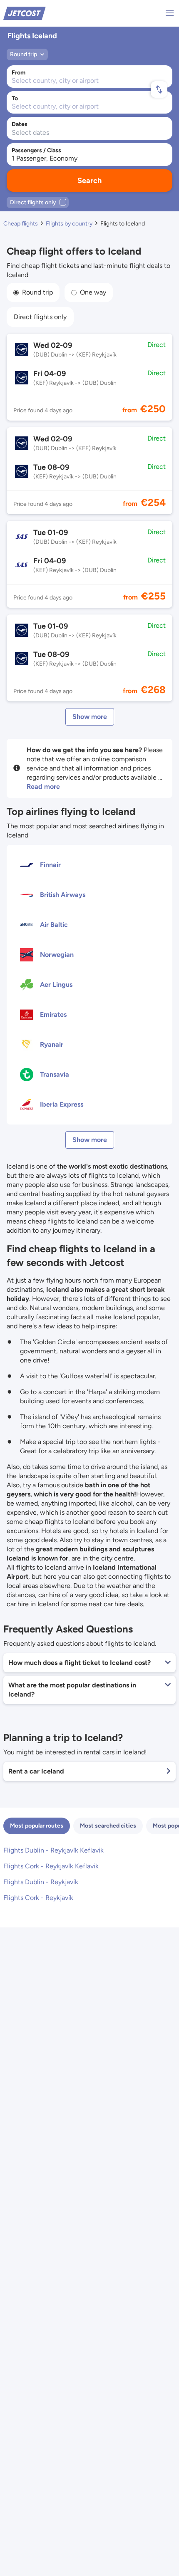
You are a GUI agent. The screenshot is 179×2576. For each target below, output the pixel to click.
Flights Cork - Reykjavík (38, 1898)
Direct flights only (40, 317)
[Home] (25, 13)
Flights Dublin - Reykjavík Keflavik (53, 1850)
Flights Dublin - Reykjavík (41, 1882)
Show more (90, 717)
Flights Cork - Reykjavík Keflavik (51, 1866)
